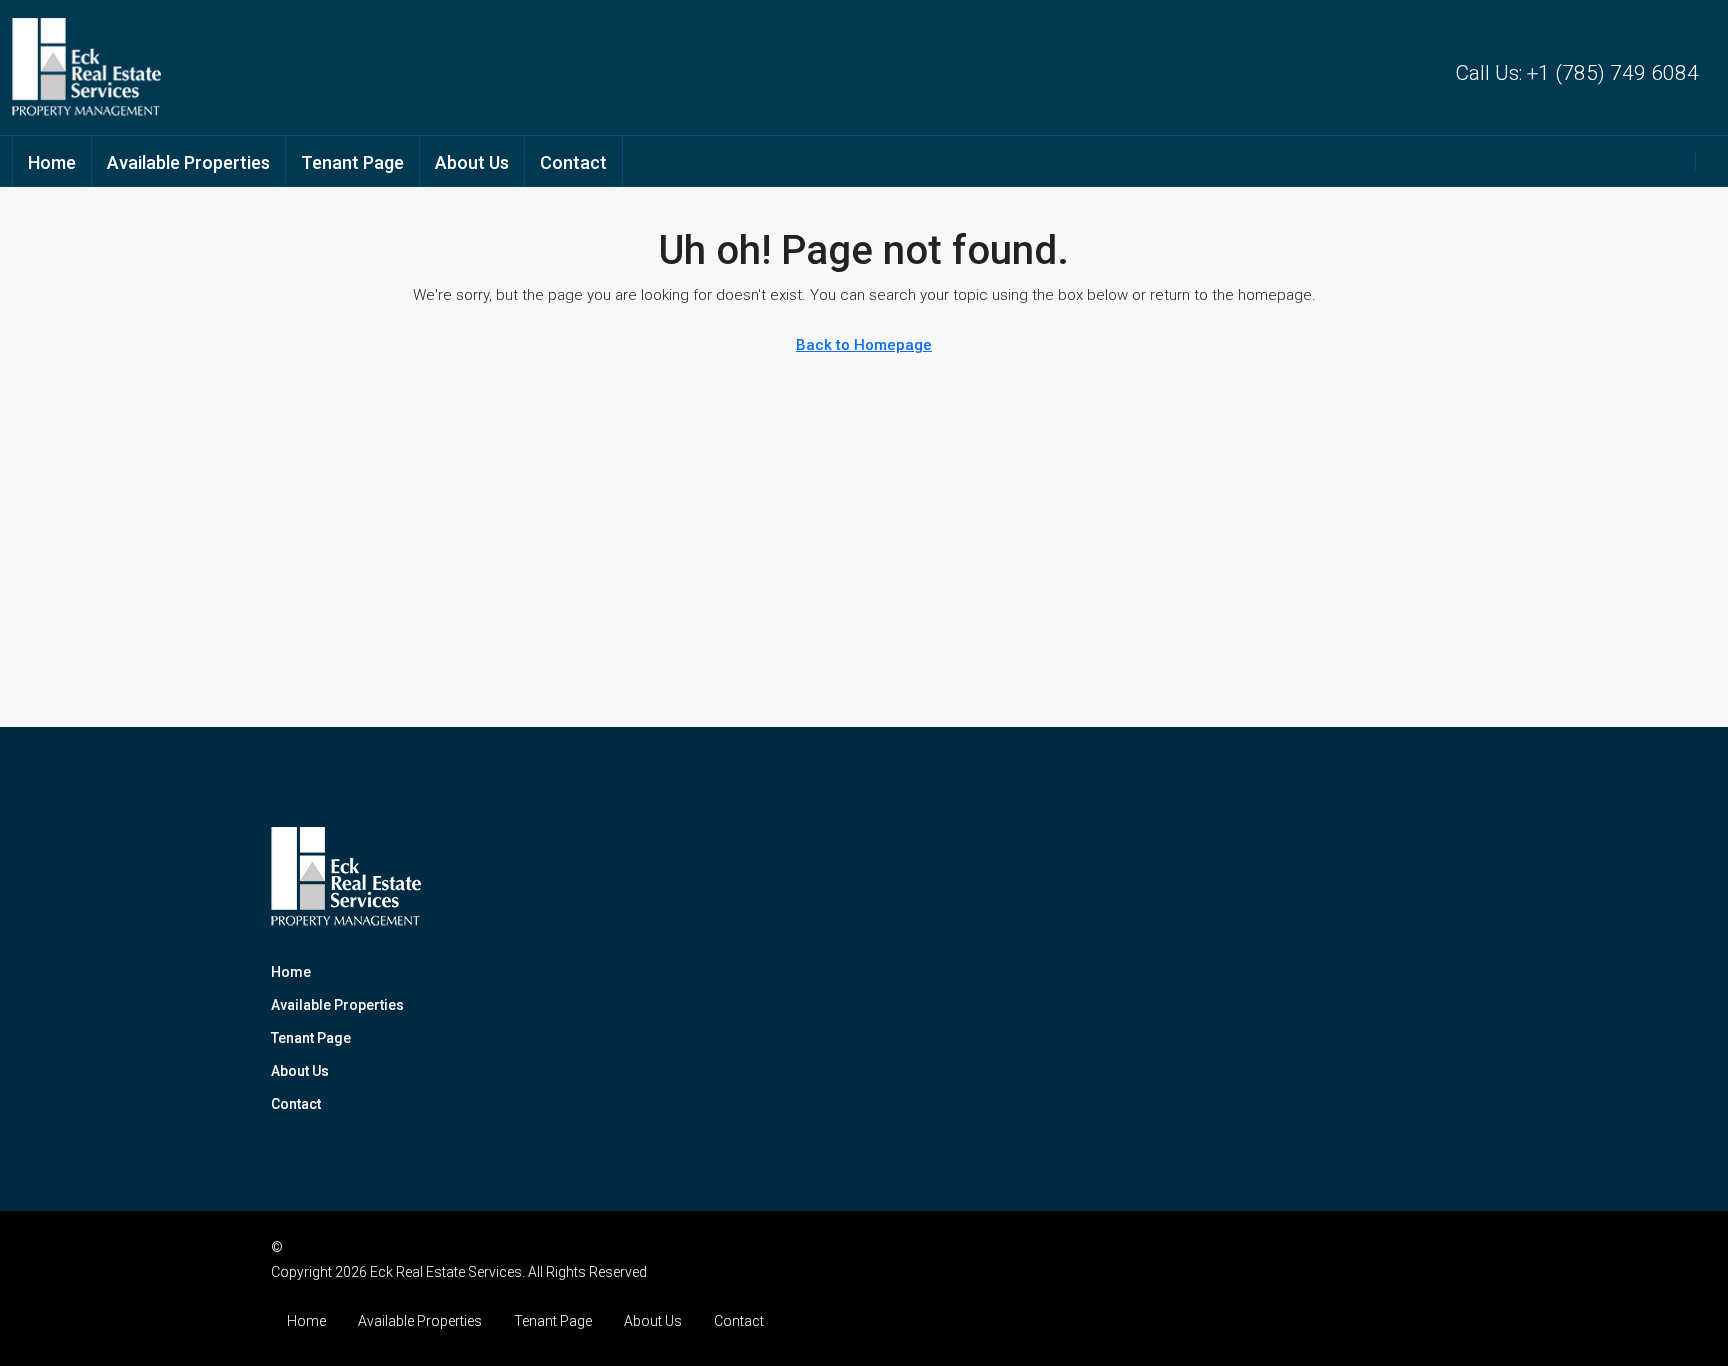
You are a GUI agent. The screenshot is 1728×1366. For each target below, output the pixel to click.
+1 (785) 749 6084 (1613, 73)
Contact (573, 162)
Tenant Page (352, 162)
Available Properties (188, 162)
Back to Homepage (864, 345)
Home (52, 162)
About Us (472, 162)
